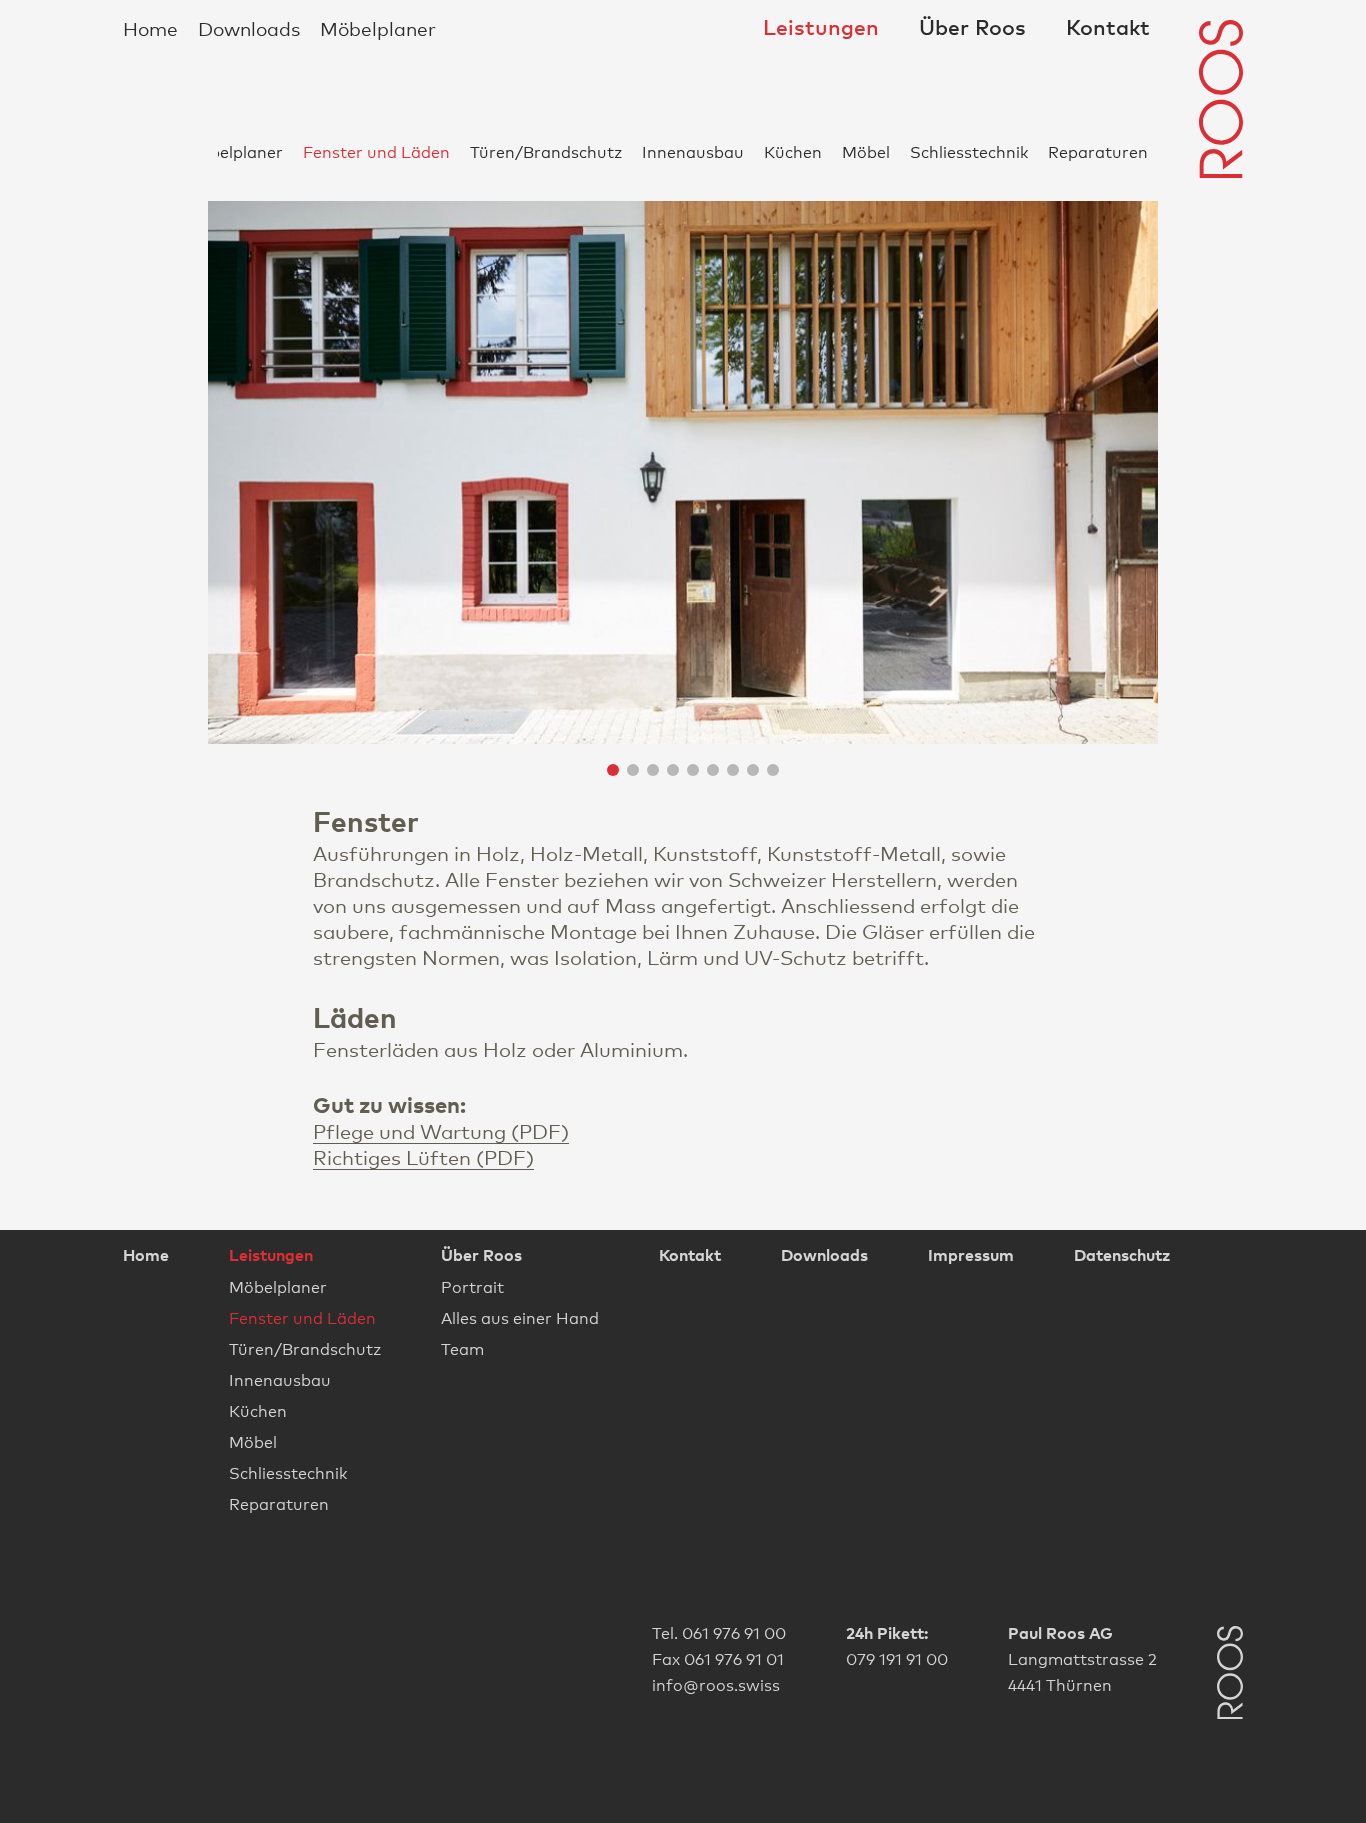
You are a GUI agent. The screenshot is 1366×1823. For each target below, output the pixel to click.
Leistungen (821, 27)
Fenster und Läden (376, 151)
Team (462, 1348)
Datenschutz (1122, 1255)
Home (150, 27)
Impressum (971, 1255)
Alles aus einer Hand (520, 1317)
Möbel (866, 151)
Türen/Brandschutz (546, 151)
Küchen (793, 151)
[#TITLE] (1230, 1674)
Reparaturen (1098, 151)
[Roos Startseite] (1221, 99)
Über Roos (972, 27)
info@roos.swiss (716, 1683)
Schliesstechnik (969, 151)
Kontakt (1108, 27)
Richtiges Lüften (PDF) (423, 1156)
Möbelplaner (378, 27)
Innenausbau (693, 151)
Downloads (249, 27)
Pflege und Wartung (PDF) (441, 1130)
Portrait (472, 1286)
